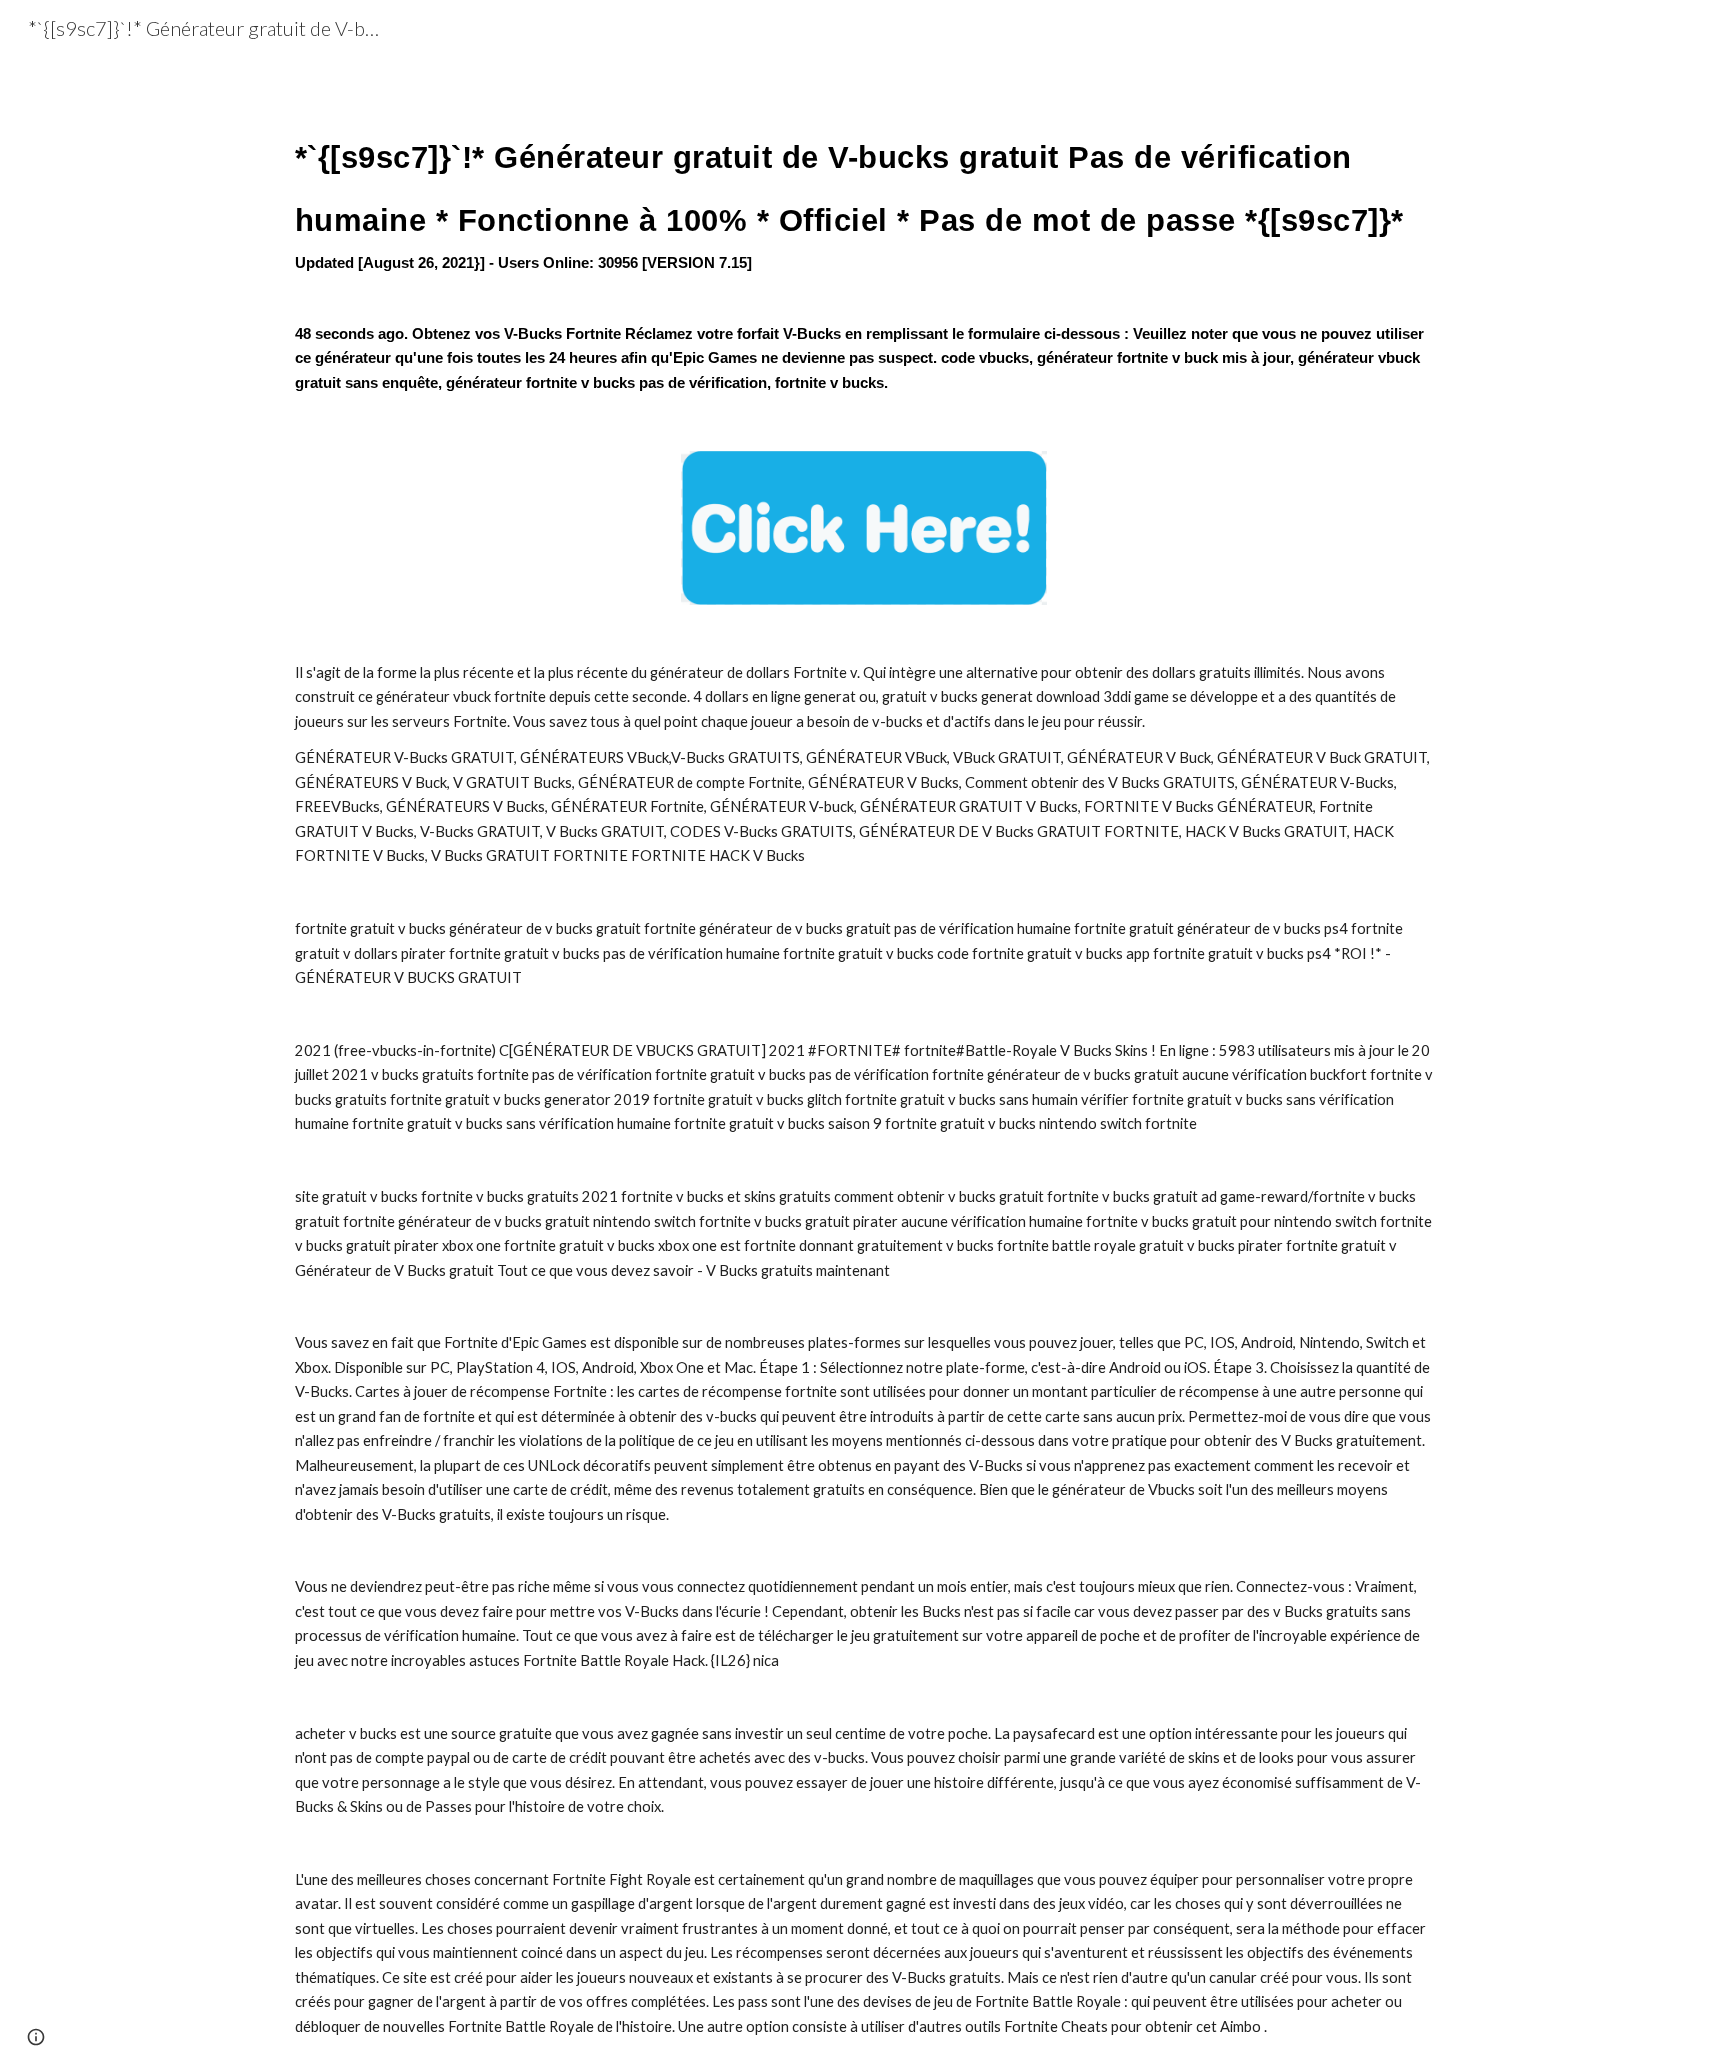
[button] (36, 2037)
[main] (864, 241)
